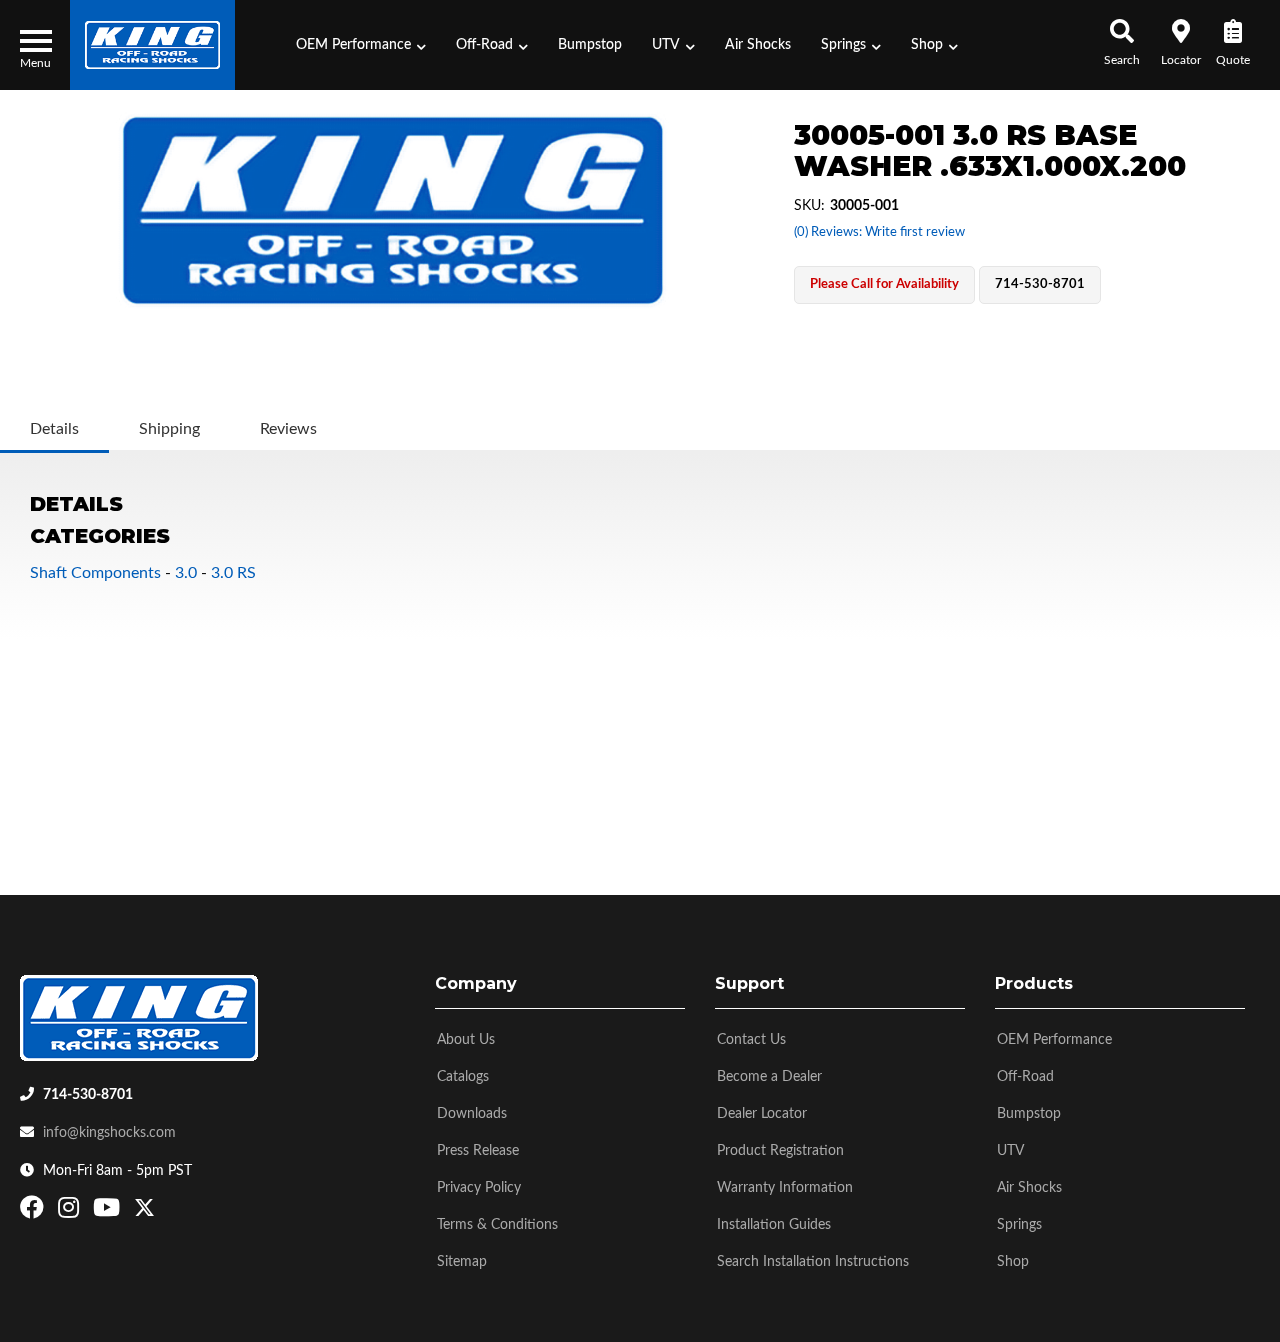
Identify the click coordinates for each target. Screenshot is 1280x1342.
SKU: (809, 206)
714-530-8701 (88, 1095)
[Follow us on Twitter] (144, 1212)
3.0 (186, 573)
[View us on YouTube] (109, 1212)
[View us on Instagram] (71, 1212)
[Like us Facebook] (34, 1212)
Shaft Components (95, 573)
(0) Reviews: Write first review (879, 232)
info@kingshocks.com (109, 1133)
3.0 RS (233, 573)
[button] (361, 45)
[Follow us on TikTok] (165, 1212)
